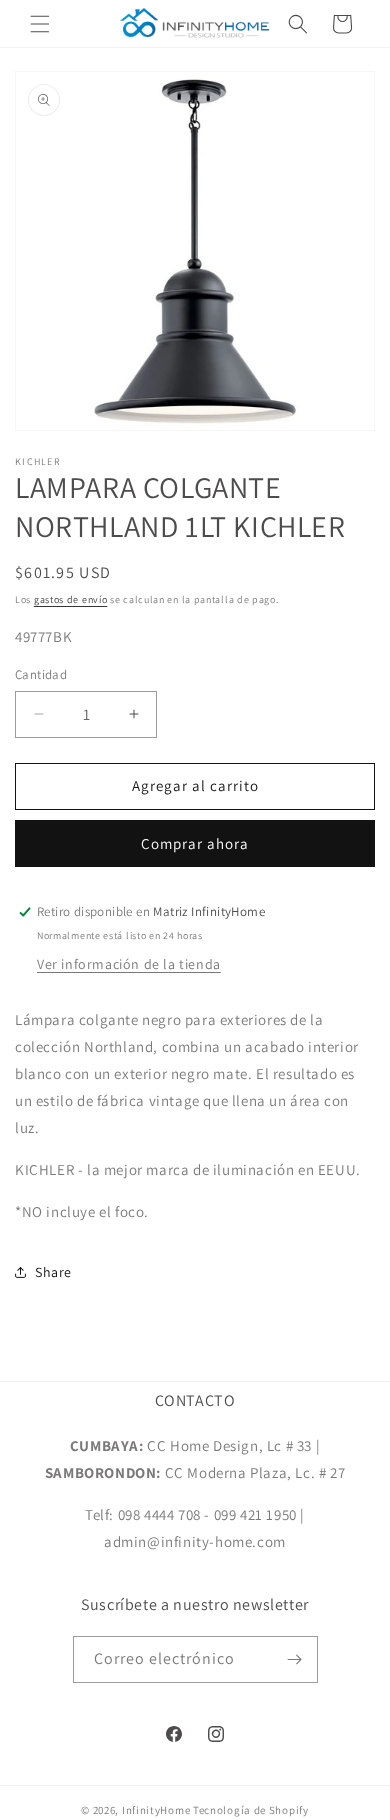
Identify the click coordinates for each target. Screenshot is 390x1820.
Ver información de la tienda (129, 964)
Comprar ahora (195, 843)
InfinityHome (156, 1810)
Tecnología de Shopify (251, 1810)
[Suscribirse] (295, 1659)
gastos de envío (71, 599)
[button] (40, 24)
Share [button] (53, 1272)
